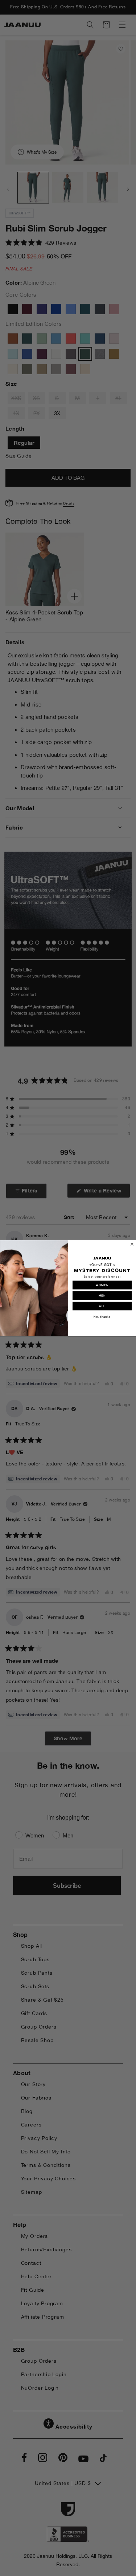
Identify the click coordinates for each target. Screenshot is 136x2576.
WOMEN (102, 1285)
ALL (102, 1306)
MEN (102, 1295)
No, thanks (102, 1316)
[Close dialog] (132, 1244)
